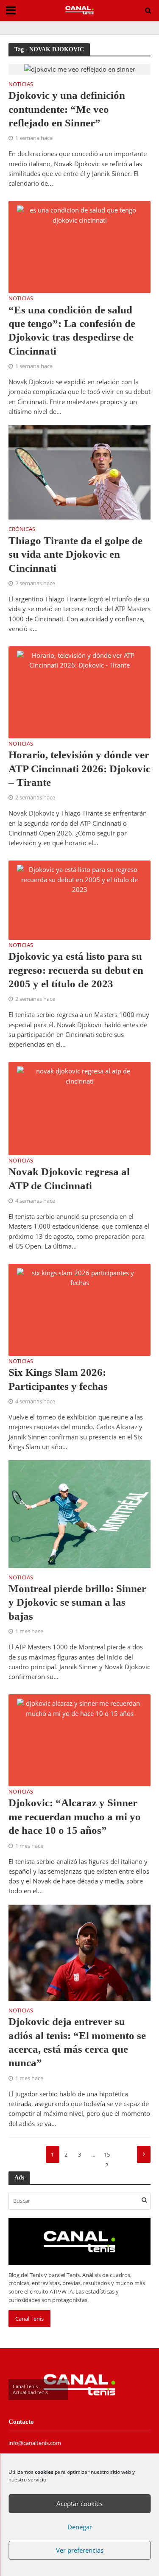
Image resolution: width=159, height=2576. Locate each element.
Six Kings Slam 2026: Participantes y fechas (58, 1379)
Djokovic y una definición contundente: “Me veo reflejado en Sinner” (67, 109)
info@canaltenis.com (35, 2443)
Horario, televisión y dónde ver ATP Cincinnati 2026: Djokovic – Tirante (79, 768)
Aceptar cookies (79, 2503)
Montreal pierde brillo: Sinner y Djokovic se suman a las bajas (77, 1602)
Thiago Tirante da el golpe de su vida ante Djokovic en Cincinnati (75, 554)
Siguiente (144, 2154)
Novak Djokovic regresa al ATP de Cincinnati (69, 1178)
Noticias (21, 85)
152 (107, 2157)
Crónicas (22, 530)
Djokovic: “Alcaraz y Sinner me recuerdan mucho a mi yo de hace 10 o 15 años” (75, 1816)
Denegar (80, 2527)
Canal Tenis (29, 2319)
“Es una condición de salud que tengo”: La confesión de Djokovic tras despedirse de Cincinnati (72, 330)
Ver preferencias (80, 2550)
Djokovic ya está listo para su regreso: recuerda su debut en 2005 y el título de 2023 (76, 970)
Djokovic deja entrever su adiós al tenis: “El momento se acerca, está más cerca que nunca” (77, 2042)
